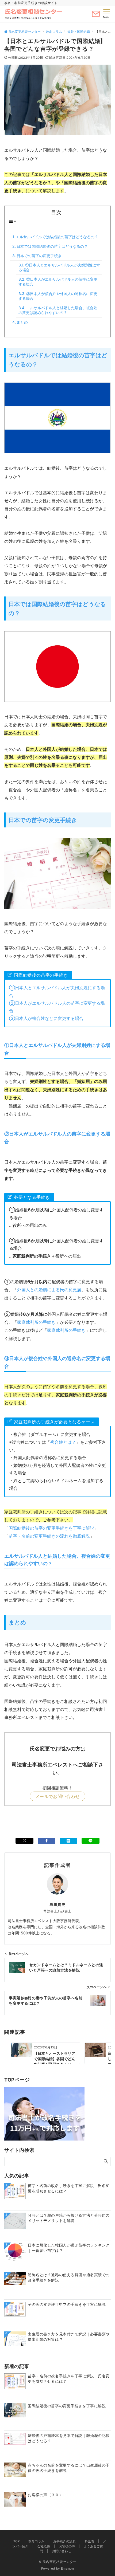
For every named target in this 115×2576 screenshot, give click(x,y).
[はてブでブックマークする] (68, 1841)
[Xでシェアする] (24, 1841)
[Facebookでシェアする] (47, 1841)
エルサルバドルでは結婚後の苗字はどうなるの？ (57, 237)
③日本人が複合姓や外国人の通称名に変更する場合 (58, 296)
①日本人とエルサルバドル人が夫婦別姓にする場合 (59, 267)
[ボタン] (96, 16)
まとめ (22, 322)
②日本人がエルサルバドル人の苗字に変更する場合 (58, 282)
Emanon (68, 2569)
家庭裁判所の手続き (36, 1322)
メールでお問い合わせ (57, 1796)
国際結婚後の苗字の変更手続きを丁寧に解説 (51, 1528)
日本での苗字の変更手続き (39, 256)
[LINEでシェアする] (90, 1841)
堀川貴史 (57, 1904)
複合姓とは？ (63, 1442)
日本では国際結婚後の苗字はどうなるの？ (52, 246)
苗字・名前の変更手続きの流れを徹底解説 (49, 1536)
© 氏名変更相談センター (57, 2562)
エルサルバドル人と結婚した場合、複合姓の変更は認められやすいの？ (58, 310)
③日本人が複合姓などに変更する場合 (46, 1018)
